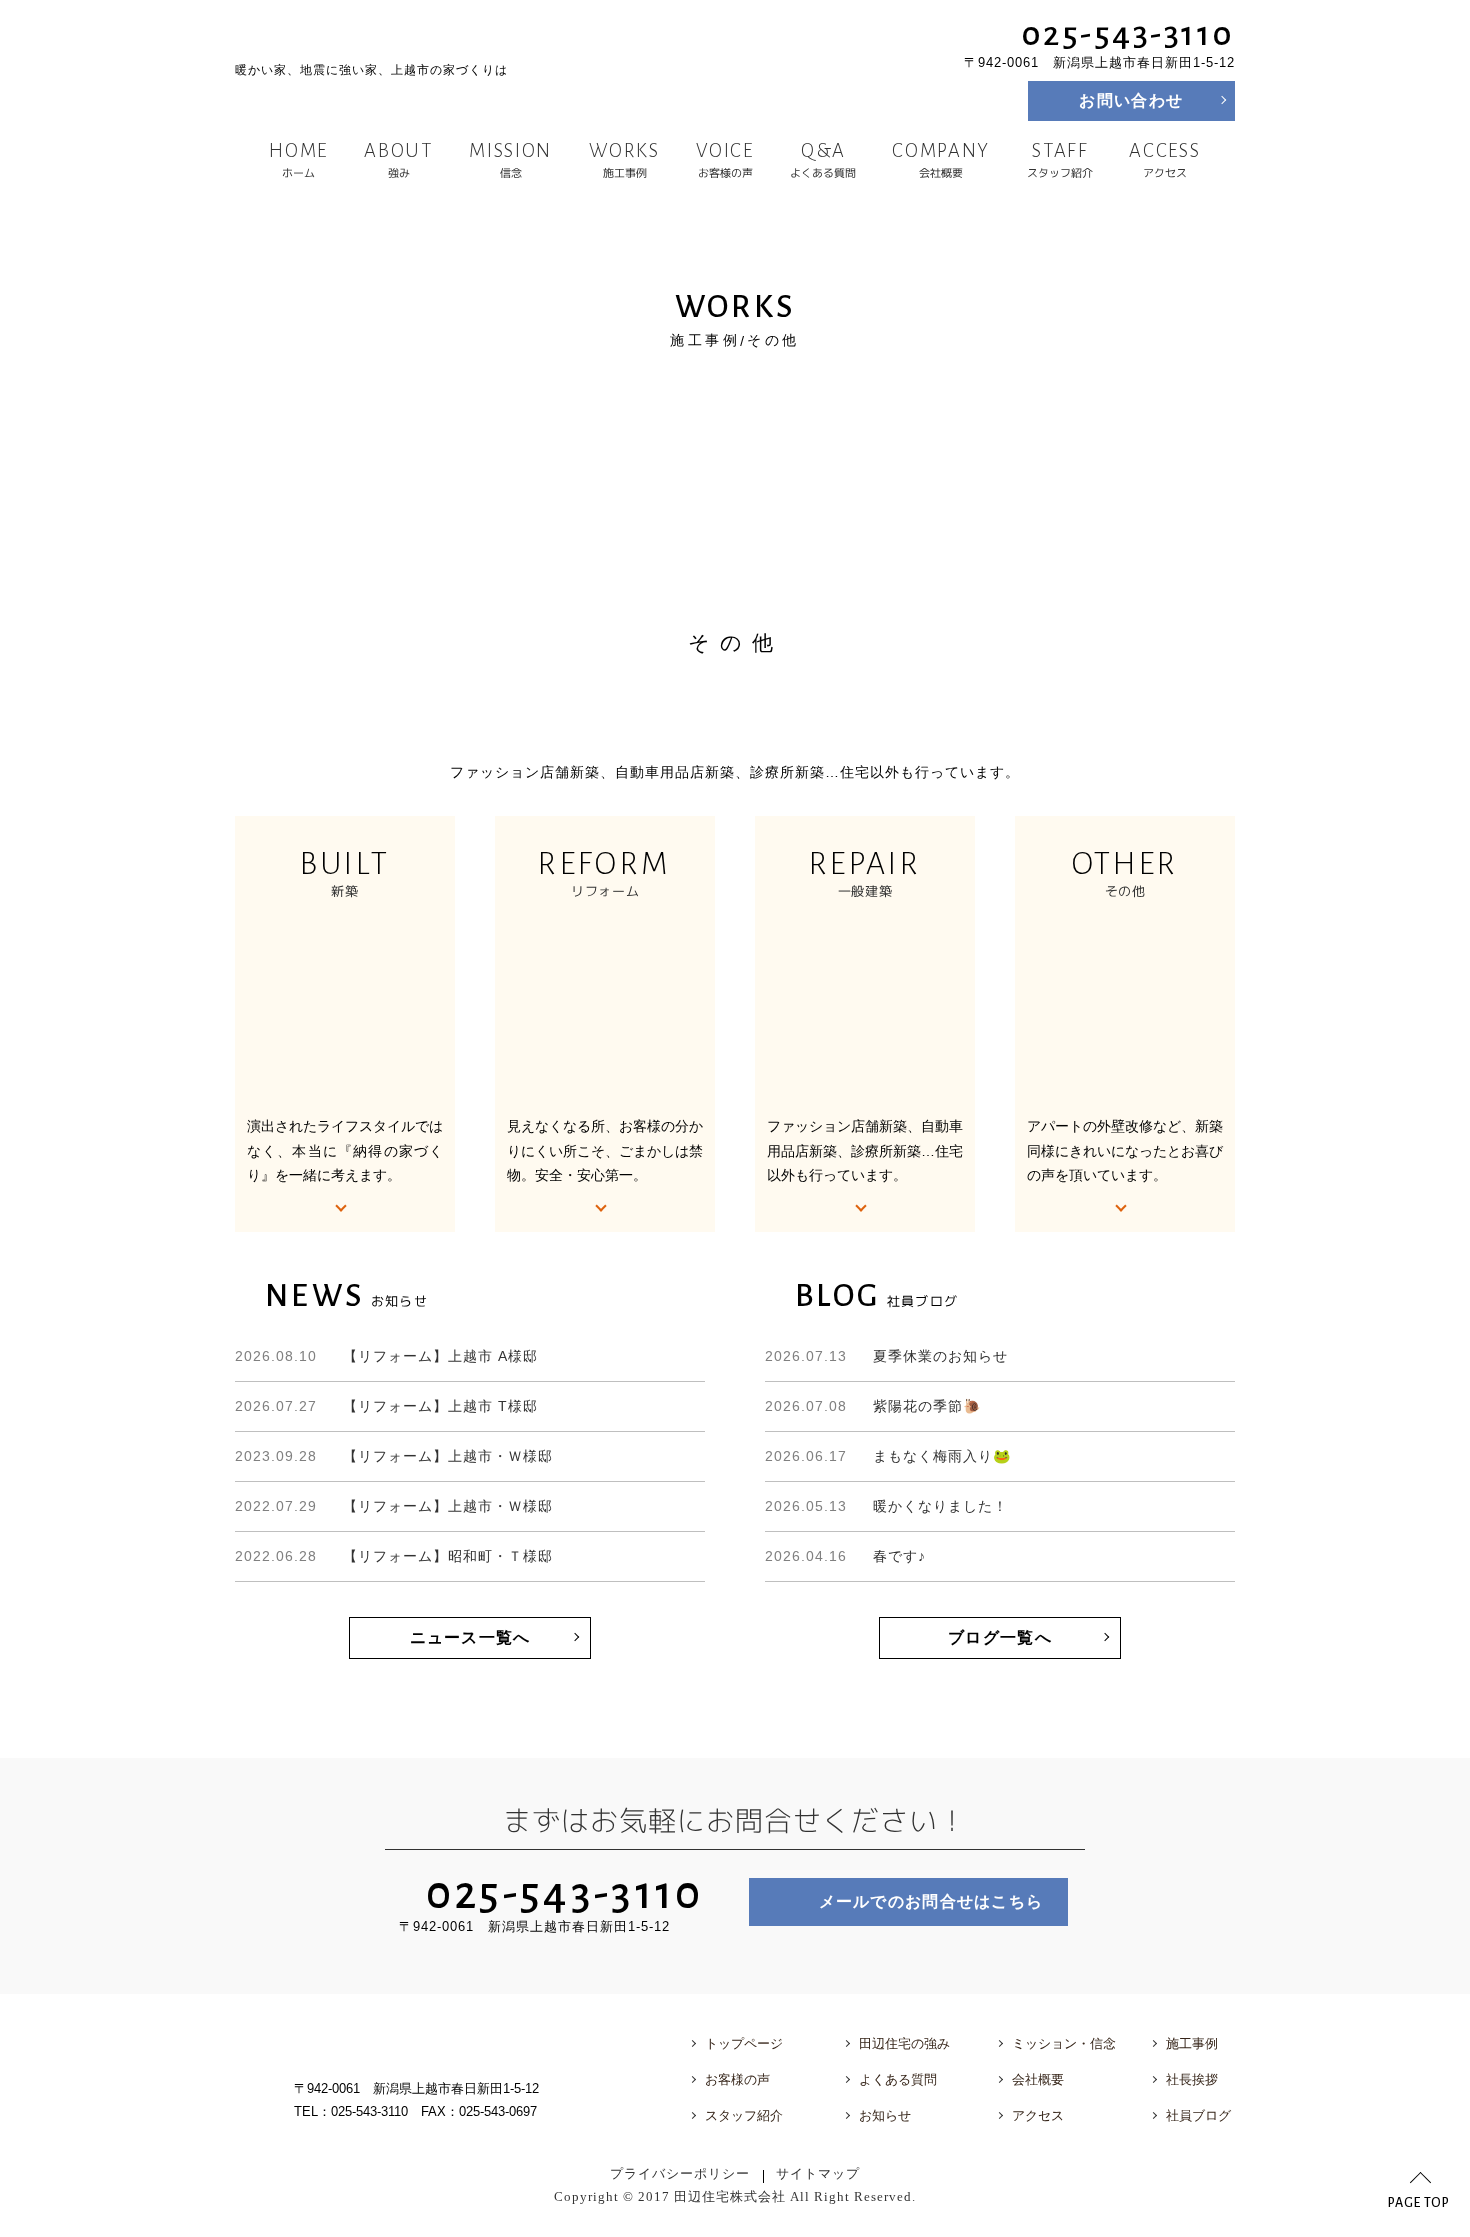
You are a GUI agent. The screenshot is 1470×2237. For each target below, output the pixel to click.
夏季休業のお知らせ (886, 1356)
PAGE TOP (1419, 2203)
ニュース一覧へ (470, 1637)
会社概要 (942, 160)
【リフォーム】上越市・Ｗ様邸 (394, 1456)
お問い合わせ (1131, 100)
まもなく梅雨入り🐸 (888, 1456)
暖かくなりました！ (886, 1506)
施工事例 (624, 160)
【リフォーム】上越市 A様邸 (386, 1356)
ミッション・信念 (1064, 2043)
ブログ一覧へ (1000, 1637)
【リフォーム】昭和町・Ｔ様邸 (394, 1556)
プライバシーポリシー (680, 2174)
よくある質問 (823, 160)
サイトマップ (818, 2174)
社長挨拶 (1192, 2079)
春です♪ (845, 1556)
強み (399, 160)
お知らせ (885, 2115)
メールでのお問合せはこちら (931, 1901)
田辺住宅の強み (904, 2043)
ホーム (298, 160)
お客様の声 (724, 160)
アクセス (1165, 160)
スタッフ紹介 (1060, 160)
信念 (511, 160)
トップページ (744, 2043)
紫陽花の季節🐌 (873, 1406)
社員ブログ (1198, 2115)
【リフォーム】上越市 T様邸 (386, 1406)
